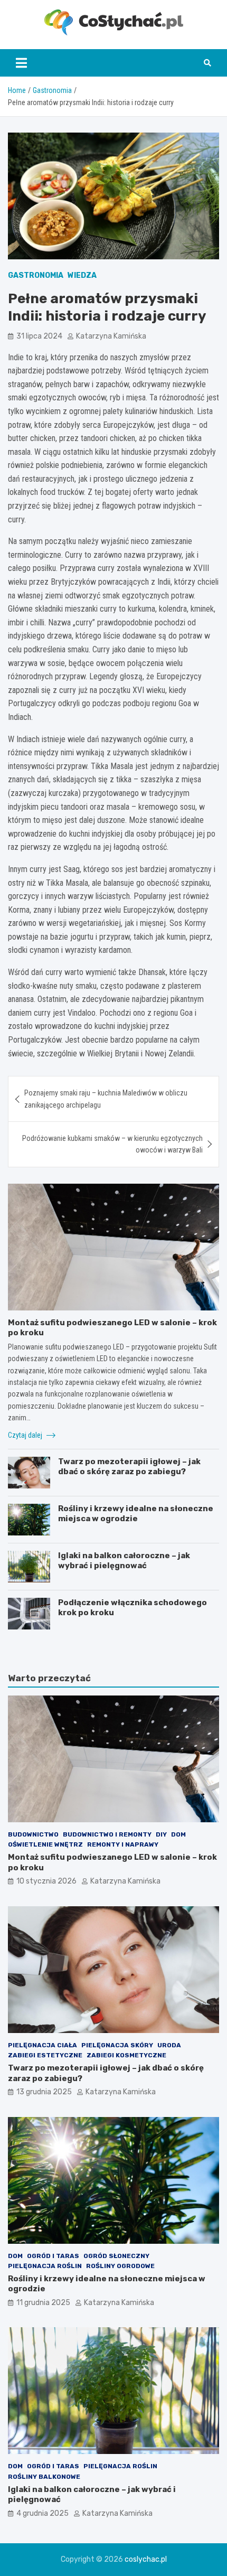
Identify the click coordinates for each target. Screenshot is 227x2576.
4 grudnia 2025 (42, 2513)
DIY (161, 1834)
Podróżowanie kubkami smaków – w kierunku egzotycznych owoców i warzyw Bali (112, 1144)
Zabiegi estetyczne (45, 2055)
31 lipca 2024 (39, 336)
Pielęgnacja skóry (117, 2045)
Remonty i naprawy (123, 1844)
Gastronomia (36, 275)
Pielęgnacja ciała (42, 2045)
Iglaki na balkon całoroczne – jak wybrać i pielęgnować (124, 1561)
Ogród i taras (53, 2256)
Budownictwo (33, 1834)
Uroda (169, 2045)
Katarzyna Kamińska (111, 336)
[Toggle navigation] (21, 63)
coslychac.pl (146, 2559)
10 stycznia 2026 (46, 1881)
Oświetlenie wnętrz (45, 1844)
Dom (178, 1834)
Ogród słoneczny (116, 2256)
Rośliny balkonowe (44, 2477)
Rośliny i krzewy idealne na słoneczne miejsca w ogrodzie (136, 1514)
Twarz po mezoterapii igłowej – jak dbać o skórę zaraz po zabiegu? (129, 1467)
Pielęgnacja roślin (45, 2266)
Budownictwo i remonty (107, 1834)
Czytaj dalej (26, 1435)
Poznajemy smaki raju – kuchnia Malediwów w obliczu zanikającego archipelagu (106, 1099)
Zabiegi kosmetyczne (126, 2055)
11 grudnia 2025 (43, 2303)
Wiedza (82, 275)
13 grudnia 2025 (44, 2092)
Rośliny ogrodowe (120, 2266)
